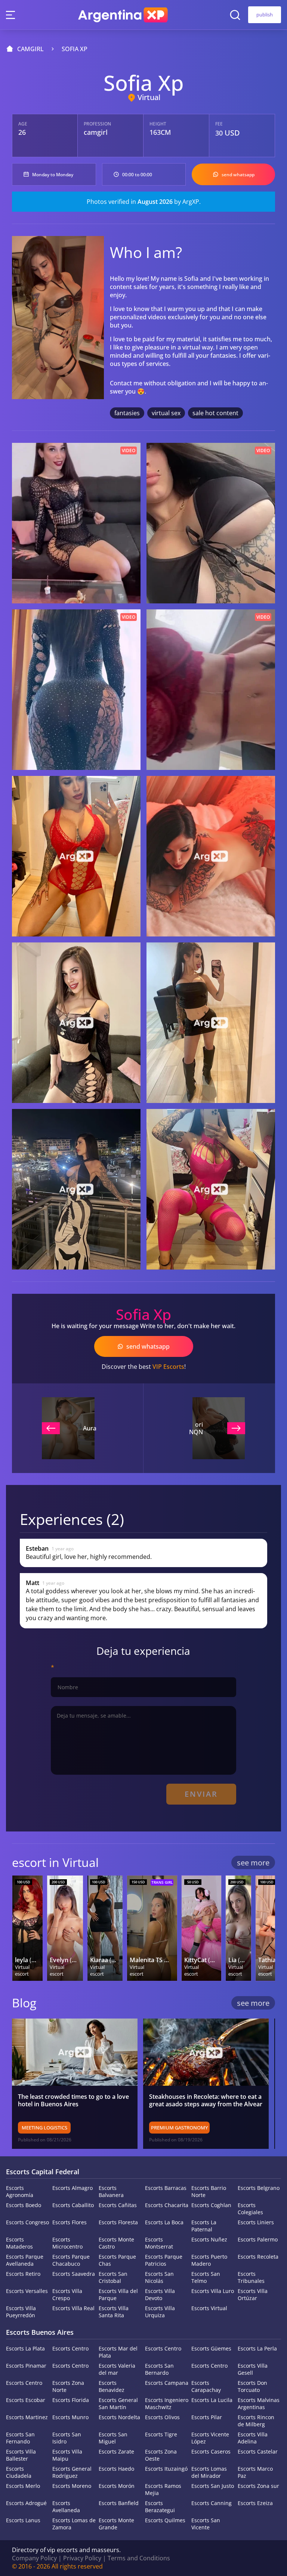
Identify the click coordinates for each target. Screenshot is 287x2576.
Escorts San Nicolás (159, 2277)
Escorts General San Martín (118, 2403)
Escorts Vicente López (210, 2438)
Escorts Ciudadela (19, 2472)
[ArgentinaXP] (123, 15)
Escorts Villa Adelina (253, 2438)
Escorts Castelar (258, 2451)
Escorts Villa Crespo (67, 2294)
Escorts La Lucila (212, 2400)
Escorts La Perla (257, 2348)
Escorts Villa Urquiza (160, 2312)
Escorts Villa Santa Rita (114, 2312)
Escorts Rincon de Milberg (256, 2421)
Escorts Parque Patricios (164, 2260)
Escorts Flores (70, 2222)
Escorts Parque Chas (117, 2260)
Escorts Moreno (72, 2486)
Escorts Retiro (23, 2274)
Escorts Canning (212, 2503)
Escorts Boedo (24, 2205)
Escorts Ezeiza (255, 2503)
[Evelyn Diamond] (65, 1928)
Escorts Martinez (27, 2417)
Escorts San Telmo (206, 2277)
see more (253, 1863)
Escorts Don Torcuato (252, 2386)
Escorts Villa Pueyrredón (21, 2312)
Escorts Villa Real (73, 2308)
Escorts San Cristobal (113, 2277)
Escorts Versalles (27, 2291)
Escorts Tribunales (251, 2277)
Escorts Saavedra (74, 2274)
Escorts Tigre (161, 2434)
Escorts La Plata (25, 2348)
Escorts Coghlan (211, 2205)
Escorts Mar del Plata (118, 2352)
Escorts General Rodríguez (72, 2472)
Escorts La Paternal (204, 2226)
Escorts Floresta (118, 2222)
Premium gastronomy (179, 2128)
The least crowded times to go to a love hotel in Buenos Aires (73, 2100)
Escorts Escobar (26, 2400)
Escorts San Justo (213, 2486)
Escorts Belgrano (259, 2188)
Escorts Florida (71, 2400)
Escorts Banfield (119, 2503)
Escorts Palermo (258, 2239)
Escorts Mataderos (19, 2243)
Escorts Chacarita (167, 2205)
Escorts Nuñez (209, 2239)
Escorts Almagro (72, 2188)
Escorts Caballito (73, 2205)
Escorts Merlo (23, 2486)
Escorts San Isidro (67, 2438)
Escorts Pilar (207, 2417)
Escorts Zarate (116, 2451)
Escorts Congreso (27, 2222)
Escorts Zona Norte (68, 2386)
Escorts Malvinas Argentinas (259, 2403)
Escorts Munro (70, 2417)
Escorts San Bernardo (159, 2369)
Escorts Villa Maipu (67, 2455)
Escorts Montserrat (159, 2243)
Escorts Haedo (116, 2469)
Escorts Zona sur (258, 2486)
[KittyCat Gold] (201, 1928)
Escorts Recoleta (258, 2257)
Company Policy (34, 2558)
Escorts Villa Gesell (253, 2369)
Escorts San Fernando (20, 2438)
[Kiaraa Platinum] (105, 1928)
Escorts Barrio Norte (209, 2191)
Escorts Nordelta (119, 2417)
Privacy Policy (82, 2558)
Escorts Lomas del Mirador (209, 2472)
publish (265, 15)
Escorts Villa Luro (213, 2291)
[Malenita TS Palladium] (152, 1928)
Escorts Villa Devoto (160, 2294)
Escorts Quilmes (165, 2520)
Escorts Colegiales (250, 2209)
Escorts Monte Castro (116, 2243)
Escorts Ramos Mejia (163, 2489)
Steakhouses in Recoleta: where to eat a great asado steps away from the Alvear (206, 2100)
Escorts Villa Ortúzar (253, 2294)
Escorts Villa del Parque (118, 2294)
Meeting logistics (44, 2128)
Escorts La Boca (164, 2222)
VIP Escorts (168, 1367)
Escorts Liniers (256, 2222)
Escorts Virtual (209, 2308)
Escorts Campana (167, 2383)
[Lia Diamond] (238, 1928)
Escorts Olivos (162, 2417)
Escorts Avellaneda (66, 2507)
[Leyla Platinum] (27, 1928)
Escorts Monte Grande (116, 2524)
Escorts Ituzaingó (166, 2469)
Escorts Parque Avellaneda (25, 2260)
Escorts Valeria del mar (117, 2369)
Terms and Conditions (139, 2558)
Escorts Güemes (211, 2348)
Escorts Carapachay (206, 2386)
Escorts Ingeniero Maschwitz (167, 2403)
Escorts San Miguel (113, 2438)
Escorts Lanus (23, 2520)
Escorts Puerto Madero (209, 2260)
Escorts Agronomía (20, 2191)
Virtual (149, 97)
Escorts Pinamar (26, 2366)
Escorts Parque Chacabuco (71, 2260)
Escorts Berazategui (160, 2507)
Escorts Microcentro (67, 2243)
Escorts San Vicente (206, 2524)
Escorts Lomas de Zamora (74, 2524)
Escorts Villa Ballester (21, 2455)
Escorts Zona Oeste (161, 2455)
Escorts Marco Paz (255, 2472)
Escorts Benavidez (112, 2386)
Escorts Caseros (211, 2451)
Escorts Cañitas (118, 2205)
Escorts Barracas (166, 2188)
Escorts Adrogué (26, 2503)
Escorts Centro (70, 2348)
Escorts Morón (117, 2486)
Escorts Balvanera (111, 2191)
